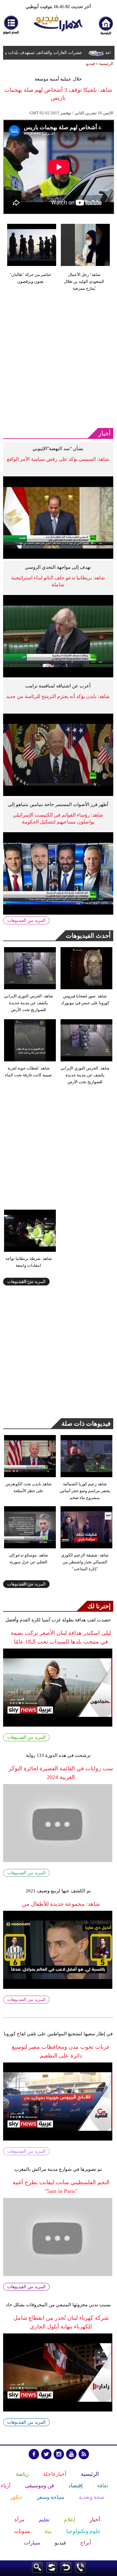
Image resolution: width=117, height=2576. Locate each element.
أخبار (105, 433)
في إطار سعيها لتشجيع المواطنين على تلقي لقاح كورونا (58, 2034)
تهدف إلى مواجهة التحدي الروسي (58, 567)
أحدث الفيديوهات (88, 936)
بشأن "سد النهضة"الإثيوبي (58, 449)
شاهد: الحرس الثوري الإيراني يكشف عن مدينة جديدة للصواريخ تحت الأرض (29, 1003)
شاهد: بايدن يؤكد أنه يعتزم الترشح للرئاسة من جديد (58, 696)
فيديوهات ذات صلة (86, 1423)
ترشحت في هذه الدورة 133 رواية (58, 1755)
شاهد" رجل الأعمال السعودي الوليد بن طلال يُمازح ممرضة (84, 281)
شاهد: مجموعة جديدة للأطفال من (61, 1904)
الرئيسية (106, 64)
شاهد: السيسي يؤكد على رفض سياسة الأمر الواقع (58, 459)
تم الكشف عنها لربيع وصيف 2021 (58, 1891)
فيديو (90, 64)
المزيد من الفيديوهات (26, 920)
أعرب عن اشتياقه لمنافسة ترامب (58, 686)
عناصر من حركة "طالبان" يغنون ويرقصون (31, 278)
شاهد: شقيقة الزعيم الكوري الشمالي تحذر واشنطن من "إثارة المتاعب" (85, 1562)
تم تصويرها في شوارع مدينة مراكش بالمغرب (58, 2169)
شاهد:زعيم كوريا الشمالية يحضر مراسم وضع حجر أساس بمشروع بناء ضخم (85, 1491)
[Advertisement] (58, 361)
